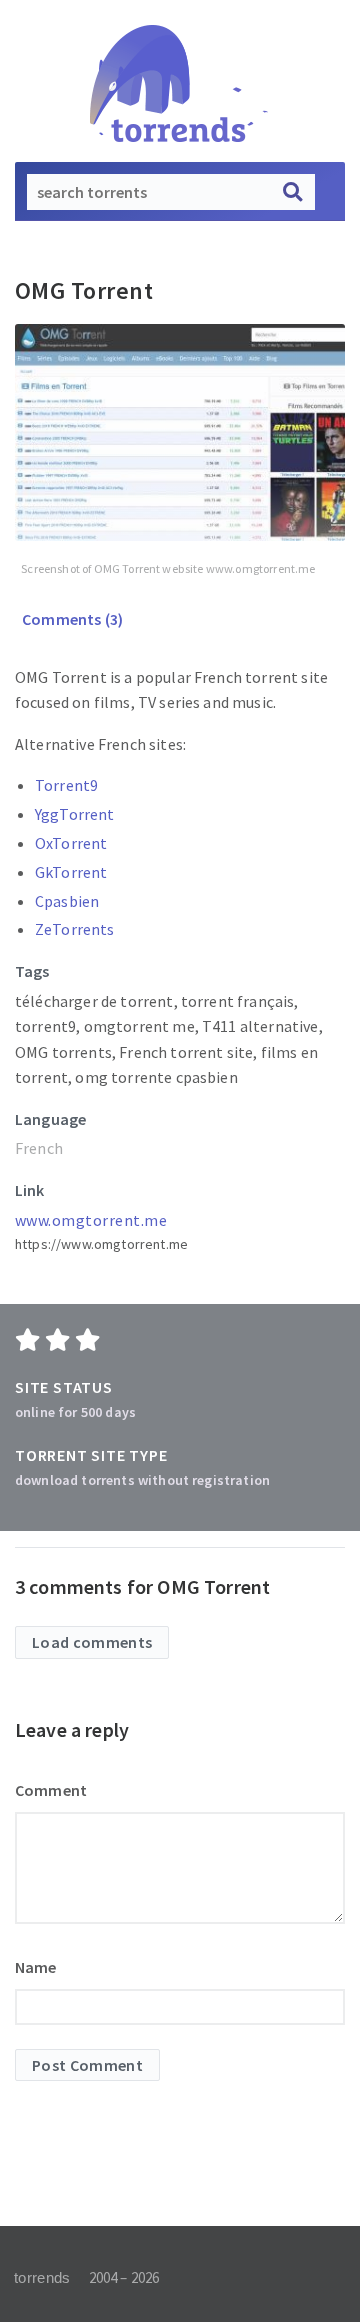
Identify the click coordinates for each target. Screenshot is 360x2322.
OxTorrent (71, 843)
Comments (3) (71, 619)
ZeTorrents (75, 929)
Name (36, 1967)
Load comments (92, 1642)
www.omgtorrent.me (91, 1220)
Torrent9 (66, 785)
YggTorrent (75, 814)
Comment (51, 1790)
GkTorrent (71, 872)
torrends (42, 2277)
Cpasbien (67, 901)
